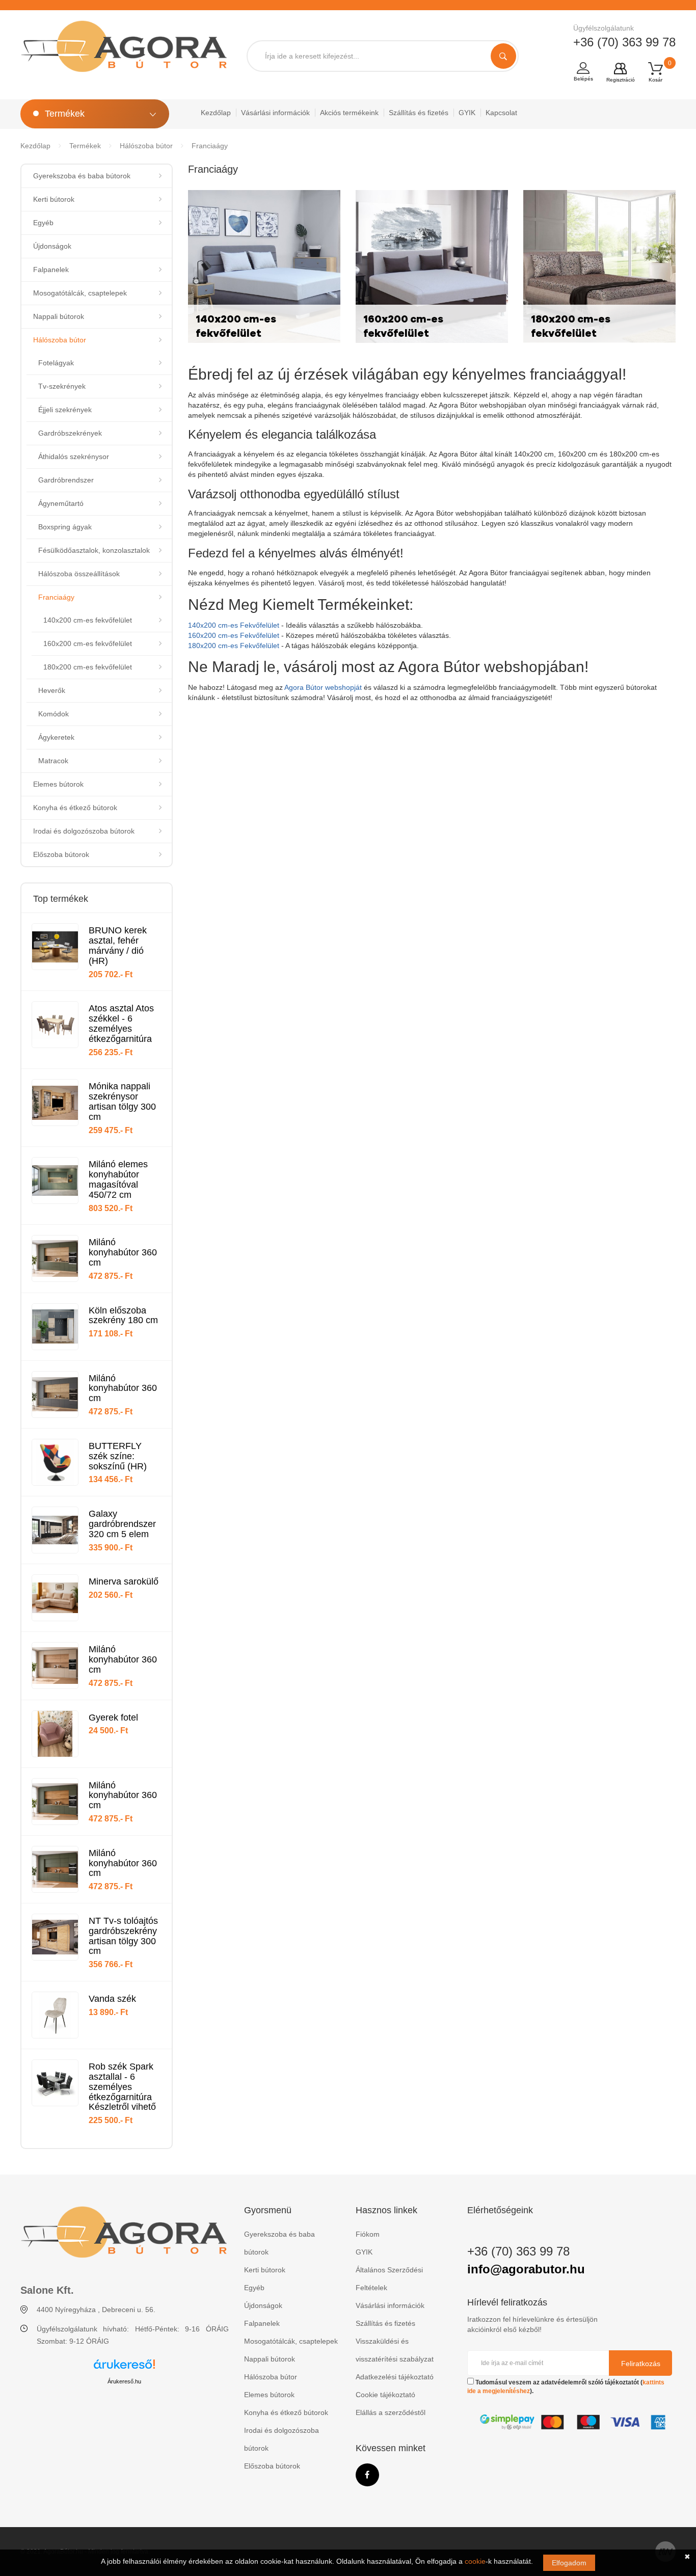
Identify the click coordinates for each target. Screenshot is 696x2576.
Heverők (52, 690)
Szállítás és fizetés (419, 113)
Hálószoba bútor (146, 146)
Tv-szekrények (62, 386)
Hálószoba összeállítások (79, 574)
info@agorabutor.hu (526, 2269)
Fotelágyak (56, 363)
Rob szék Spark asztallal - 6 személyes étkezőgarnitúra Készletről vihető (122, 2087)
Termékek (85, 146)
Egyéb (43, 223)
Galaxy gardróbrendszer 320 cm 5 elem (122, 1524)
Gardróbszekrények (70, 433)
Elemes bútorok (58, 784)
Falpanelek (51, 270)
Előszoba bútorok (61, 854)
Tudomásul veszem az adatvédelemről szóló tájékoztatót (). (566, 2387)
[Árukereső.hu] (124, 2368)
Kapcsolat (501, 113)
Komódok (53, 714)
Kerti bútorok (54, 199)
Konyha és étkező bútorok (75, 808)
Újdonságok (52, 246)
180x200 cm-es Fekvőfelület (234, 646)
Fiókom (368, 2234)
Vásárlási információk (275, 113)
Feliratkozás (641, 2364)
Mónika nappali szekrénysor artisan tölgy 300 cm (122, 1101)
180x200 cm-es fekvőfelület (88, 667)
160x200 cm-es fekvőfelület (88, 643)
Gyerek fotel (113, 1718)
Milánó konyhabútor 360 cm (123, 1252)
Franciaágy (210, 146)
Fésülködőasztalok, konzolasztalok (94, 550)
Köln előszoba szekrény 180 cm (123, 1316)
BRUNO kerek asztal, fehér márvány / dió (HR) (118, 945)
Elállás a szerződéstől (391, 2412)
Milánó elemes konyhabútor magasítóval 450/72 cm (118, 1179)
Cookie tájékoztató (385, 2395)
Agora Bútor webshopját (323, 687)
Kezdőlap (216, 113)
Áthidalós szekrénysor (74, 457)
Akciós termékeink (349, 113)
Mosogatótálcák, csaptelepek (80, 293)
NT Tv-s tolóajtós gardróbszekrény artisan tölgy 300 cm (123, 1936)
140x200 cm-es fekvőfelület (88, 620)
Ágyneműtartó (61, 503)
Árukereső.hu (124, 2381)
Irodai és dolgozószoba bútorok (84, 831)
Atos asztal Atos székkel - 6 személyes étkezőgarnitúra (121, 1023)
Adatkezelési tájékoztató (395, 2377)
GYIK (467, 113)
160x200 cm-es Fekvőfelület (234, 635)
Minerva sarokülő (124, 1581)
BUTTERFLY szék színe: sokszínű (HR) (118, 1456)
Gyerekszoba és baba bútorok (82, 176)
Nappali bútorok (59, 316)
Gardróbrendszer (66, 480)
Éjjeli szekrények (65, 410)
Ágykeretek (56, 737)
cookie (475, 2561)
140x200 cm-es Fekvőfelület (234, 625)
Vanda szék (112, 1999)
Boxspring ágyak (65, 527)
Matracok (53, 761)
